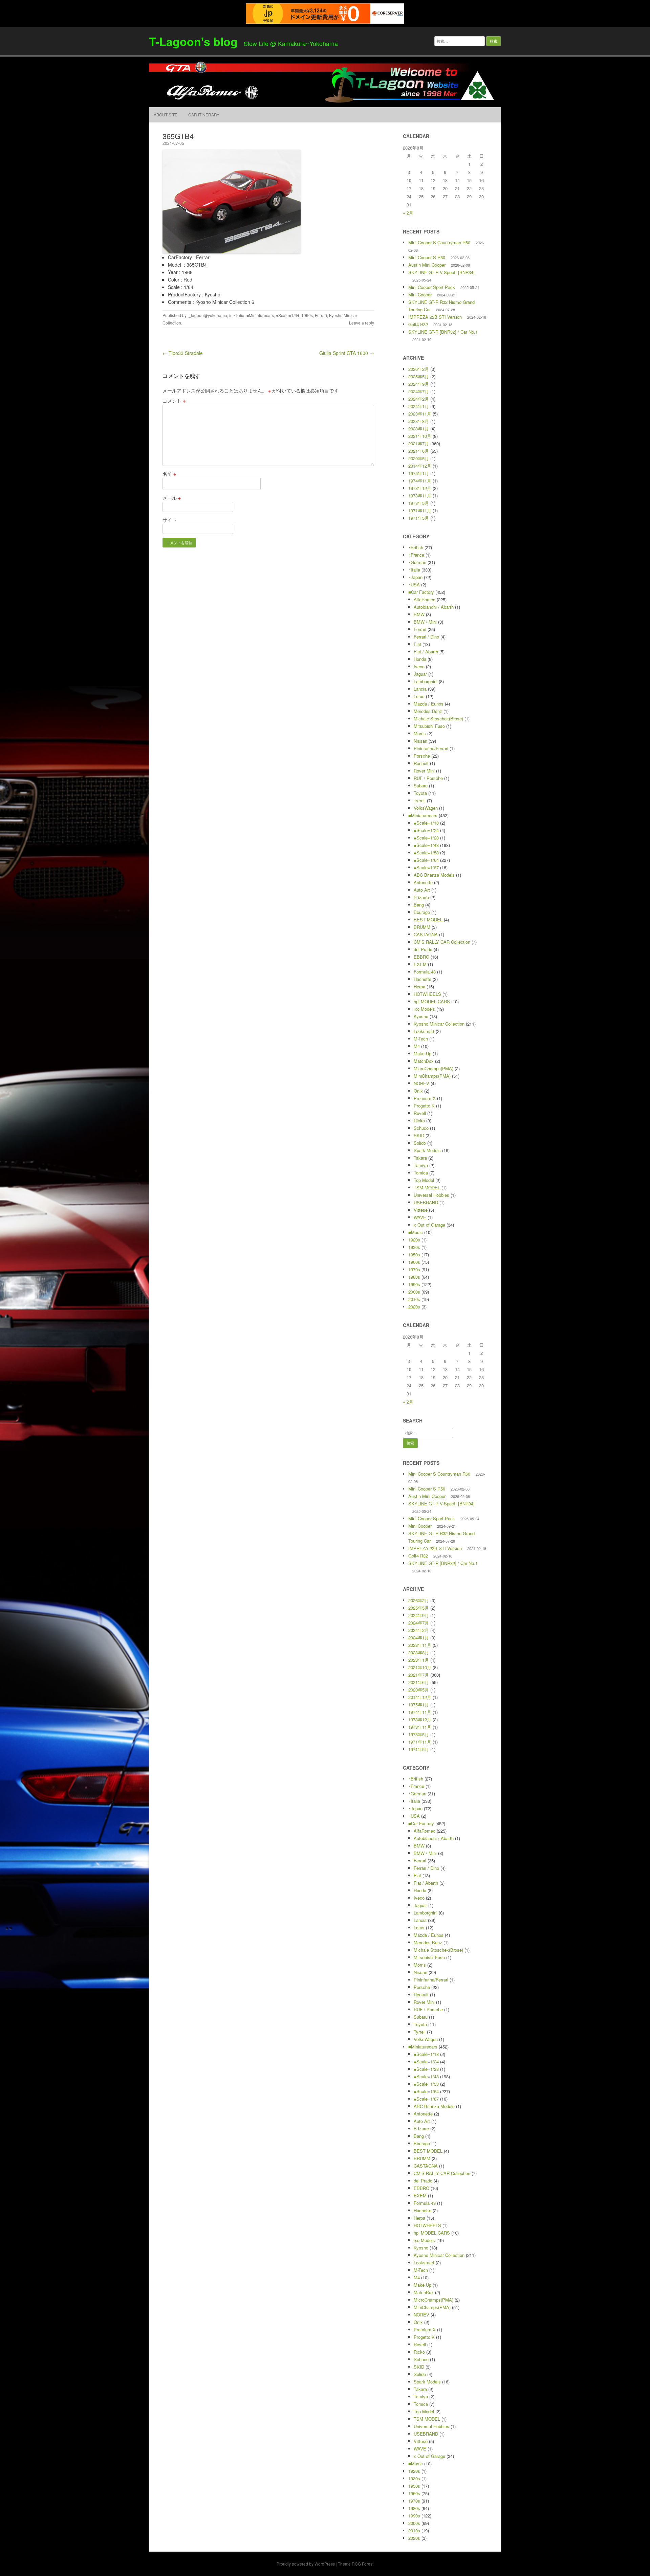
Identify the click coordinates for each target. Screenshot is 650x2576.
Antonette (423, 882)
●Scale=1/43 (426, 845)
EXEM (420, 964)
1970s (414, 1269)
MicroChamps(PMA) (434, 1068)
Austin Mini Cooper (427, 265)
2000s (414, 1292)
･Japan (415, 577)
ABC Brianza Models (434, 875)
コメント (174, 401)
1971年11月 (420, 510)
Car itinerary (204, 115)
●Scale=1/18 (426, 823)
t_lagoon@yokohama (207, 315)
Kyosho (421, 1016)
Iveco (419, 666)
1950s (414, 1255)
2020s (414, 1307)
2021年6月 (419, 451)
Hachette (422, 979)
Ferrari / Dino (426, 637)
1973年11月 (420, 496)
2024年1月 (419, 406)
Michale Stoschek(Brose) (438, 719)
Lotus (419, 696)
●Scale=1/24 (426, 830)
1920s (414, 1240)
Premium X (425, 1098)
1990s (414, 1284)
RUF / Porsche (428, 778)
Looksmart (424, 1031)
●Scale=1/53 (426, 853)
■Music (416, 1232)
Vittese (421, 1210)
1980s (414, 1277)
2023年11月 (420, 414)
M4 (417, 1046)
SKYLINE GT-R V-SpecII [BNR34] (441, 272)
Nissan (420, 741)
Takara (420, 1158)
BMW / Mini (425, 622)
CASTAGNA (426, 934)
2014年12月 (420, 466)
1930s (414, 1247)
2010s (414, 1299)
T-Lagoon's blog (193, 41)
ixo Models (424, 1009)
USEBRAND (426, 1202)
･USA (414, 585)
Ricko (419, 1121)
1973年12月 (420, 488)
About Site (166, 115)
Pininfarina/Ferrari (431, 748)
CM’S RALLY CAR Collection (442, 942)
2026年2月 (419, 369)
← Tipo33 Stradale (183, 353)
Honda (420, 659)
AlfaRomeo (425, 599)
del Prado (423, 949)
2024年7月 (419, 391)
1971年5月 (419, 518)
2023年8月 (419, 421)
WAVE (420, 1217)
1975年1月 (419, 473)
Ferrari (321, 315)
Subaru (421, 786)
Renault (421, 763)
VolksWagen (426, 808)
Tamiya (421, 1165)
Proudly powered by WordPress (306, 2564)
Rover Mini (424, 771)
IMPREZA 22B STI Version (435, 317)
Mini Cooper (420, 295)
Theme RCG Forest (356, 2564)
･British (416, 547)
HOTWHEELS (427, 994)
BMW (419, 614)
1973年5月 (419, 503)
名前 (169, 474)
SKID (419, 1135)
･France (416, 555)
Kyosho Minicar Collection (439, 1024)
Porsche (422, 756)
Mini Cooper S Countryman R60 (439, 242)
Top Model (424, 1180)
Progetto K (424, 1106)
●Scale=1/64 (288, 315)
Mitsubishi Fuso (429, 726)
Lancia (420, 689)
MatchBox (424, 1061)
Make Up (422, 1054)
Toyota (420, 793)
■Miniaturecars (260, 315)
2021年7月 (419, 443)
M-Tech (421, 1039)
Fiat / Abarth (426, 652)
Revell (420, 1113)
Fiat (417, 644)
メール (172, 498)
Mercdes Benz (428, 711)
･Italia (239, 315)
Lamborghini (426, 681)
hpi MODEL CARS (432, 1001)
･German (417, 562)
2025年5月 (419, 376)
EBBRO (421, 957)
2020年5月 (419, 458)
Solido (420, 1143)
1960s (307, 315)
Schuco (421, 1128)
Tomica (421, 1173)
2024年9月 (419, 384)
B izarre (421, 897)
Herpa (419, 987)
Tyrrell (420, 800)
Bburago (422, 912)
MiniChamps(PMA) (432, 1076)
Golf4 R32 (418, 324)
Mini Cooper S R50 (427, 257)
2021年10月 (420, 436)
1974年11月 (420, 481)
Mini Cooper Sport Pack (432, 287)
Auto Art (422, 890)
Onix (418, 1091)
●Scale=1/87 (426, 867)
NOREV (421, 1083)
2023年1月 (419, 429)
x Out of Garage (429, 1225)
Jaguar (420, 674)
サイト (170, 520)
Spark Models (427, 1150)
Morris (420, 733)
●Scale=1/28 (426, 838)
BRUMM (422, 927)
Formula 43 (425, 972)
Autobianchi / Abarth (434, 607)
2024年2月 (419, 399)
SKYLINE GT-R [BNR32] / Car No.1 (443, 332)
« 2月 (408, 213)
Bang (419, 905)
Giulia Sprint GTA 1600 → (347, 353)
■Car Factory (421, 592)
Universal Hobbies (431, 1195)
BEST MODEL (428, 920)
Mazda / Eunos (429, 704)
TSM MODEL (427, 1188)
